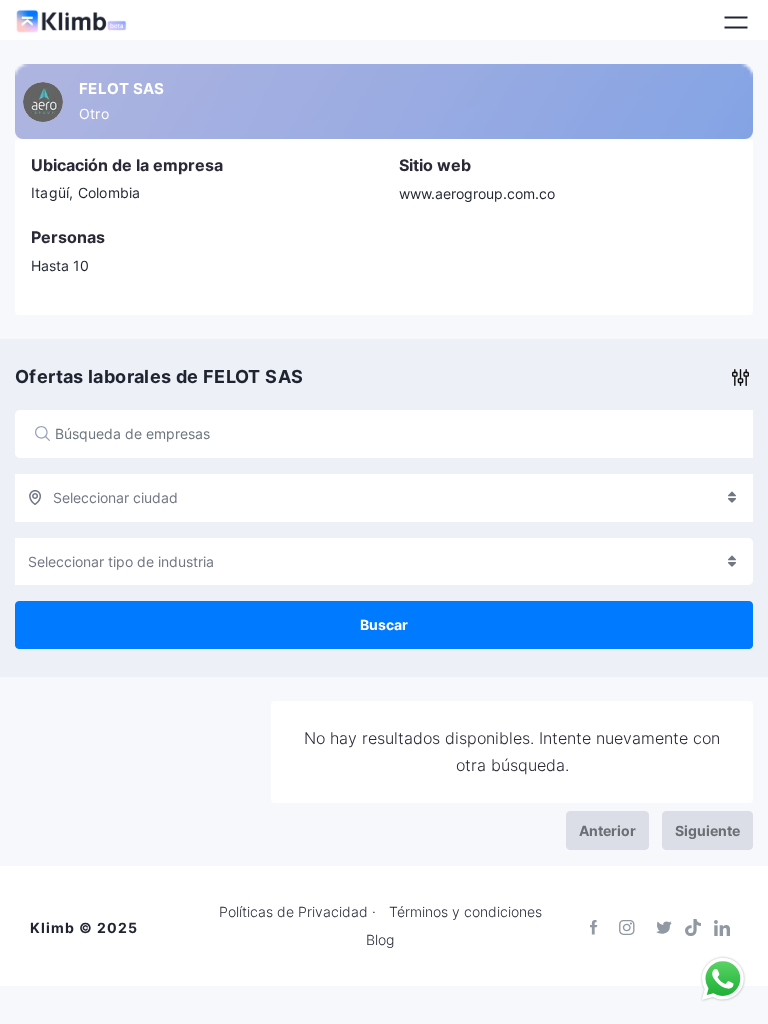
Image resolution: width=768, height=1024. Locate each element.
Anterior (607, 830)
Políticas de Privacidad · (297, 912)
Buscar (384, 624)
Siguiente (707, 830)
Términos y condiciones (465, 912)
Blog (380, 940)
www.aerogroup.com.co (477, 193)
